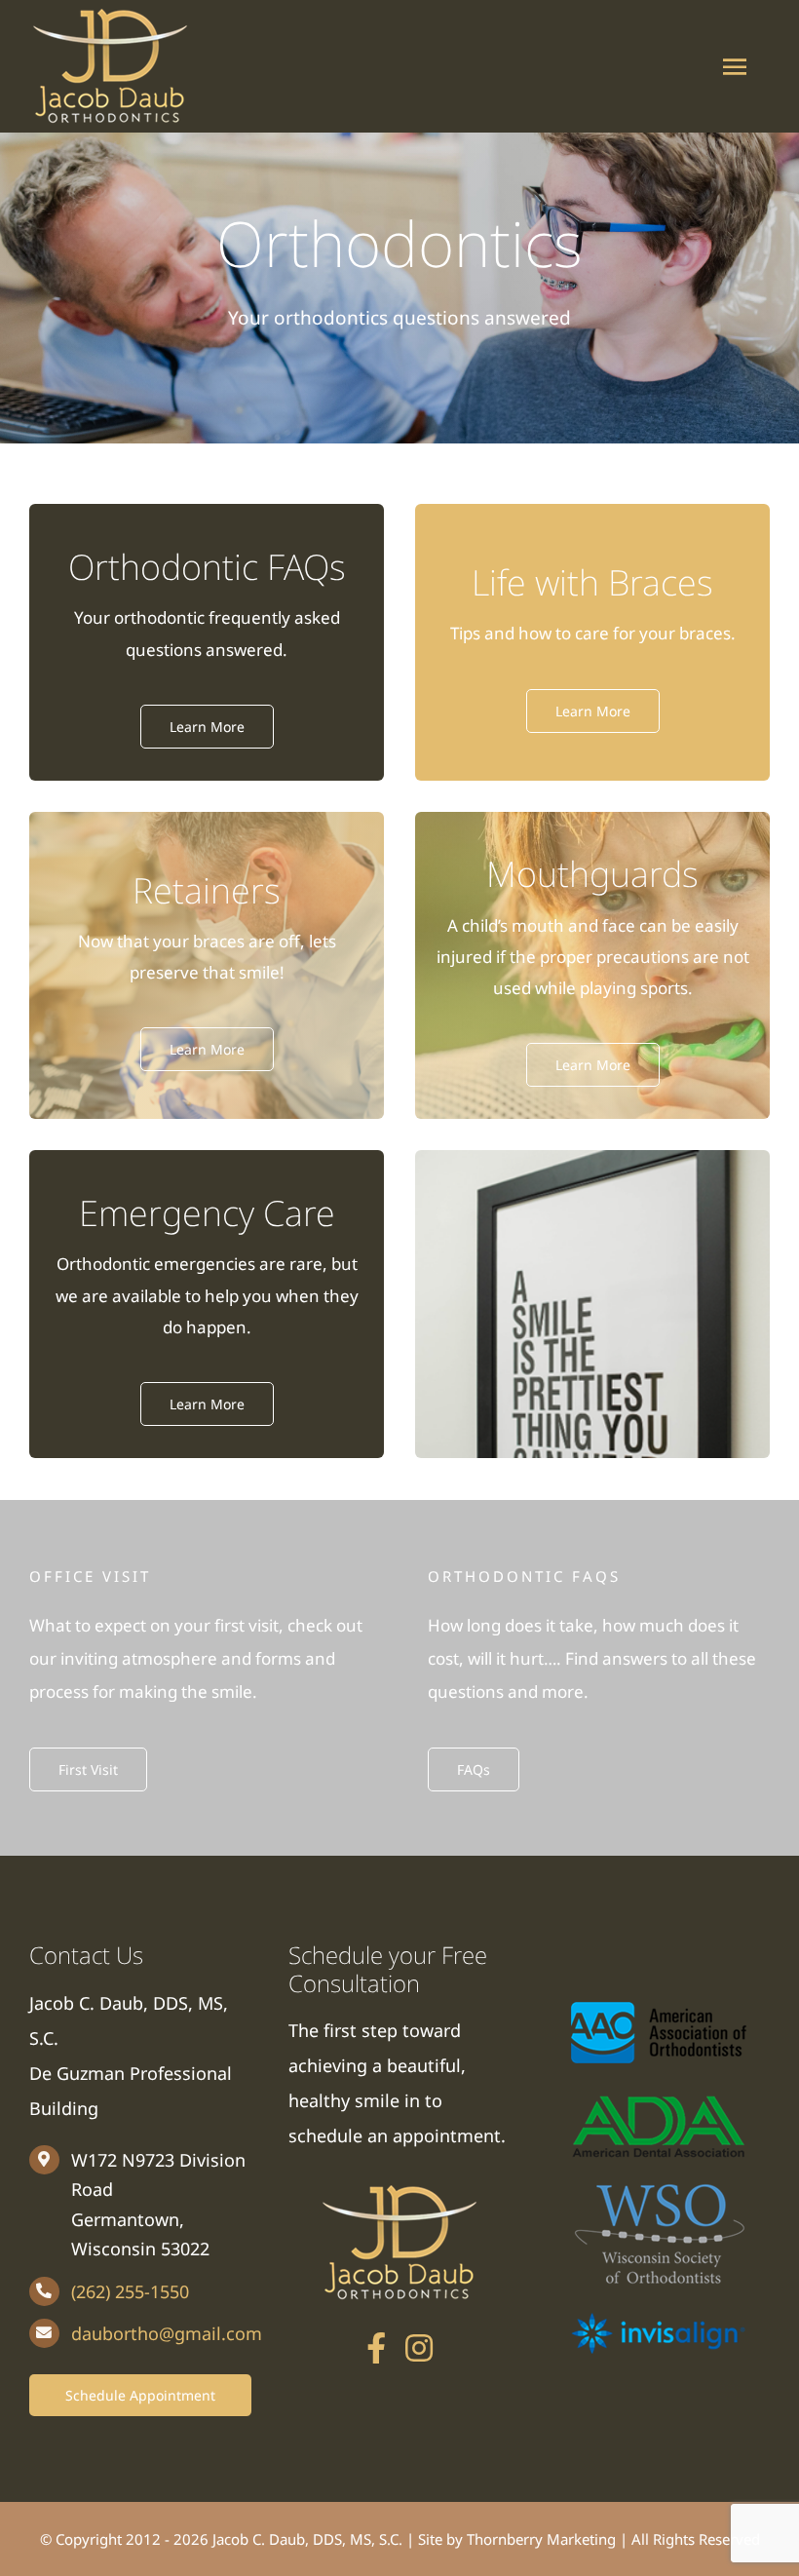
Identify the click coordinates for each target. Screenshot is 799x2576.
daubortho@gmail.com (167, 2333)
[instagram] (419, 2348)
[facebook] (376, 2348)
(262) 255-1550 (130, 2291)
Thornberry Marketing (541, 2539)
